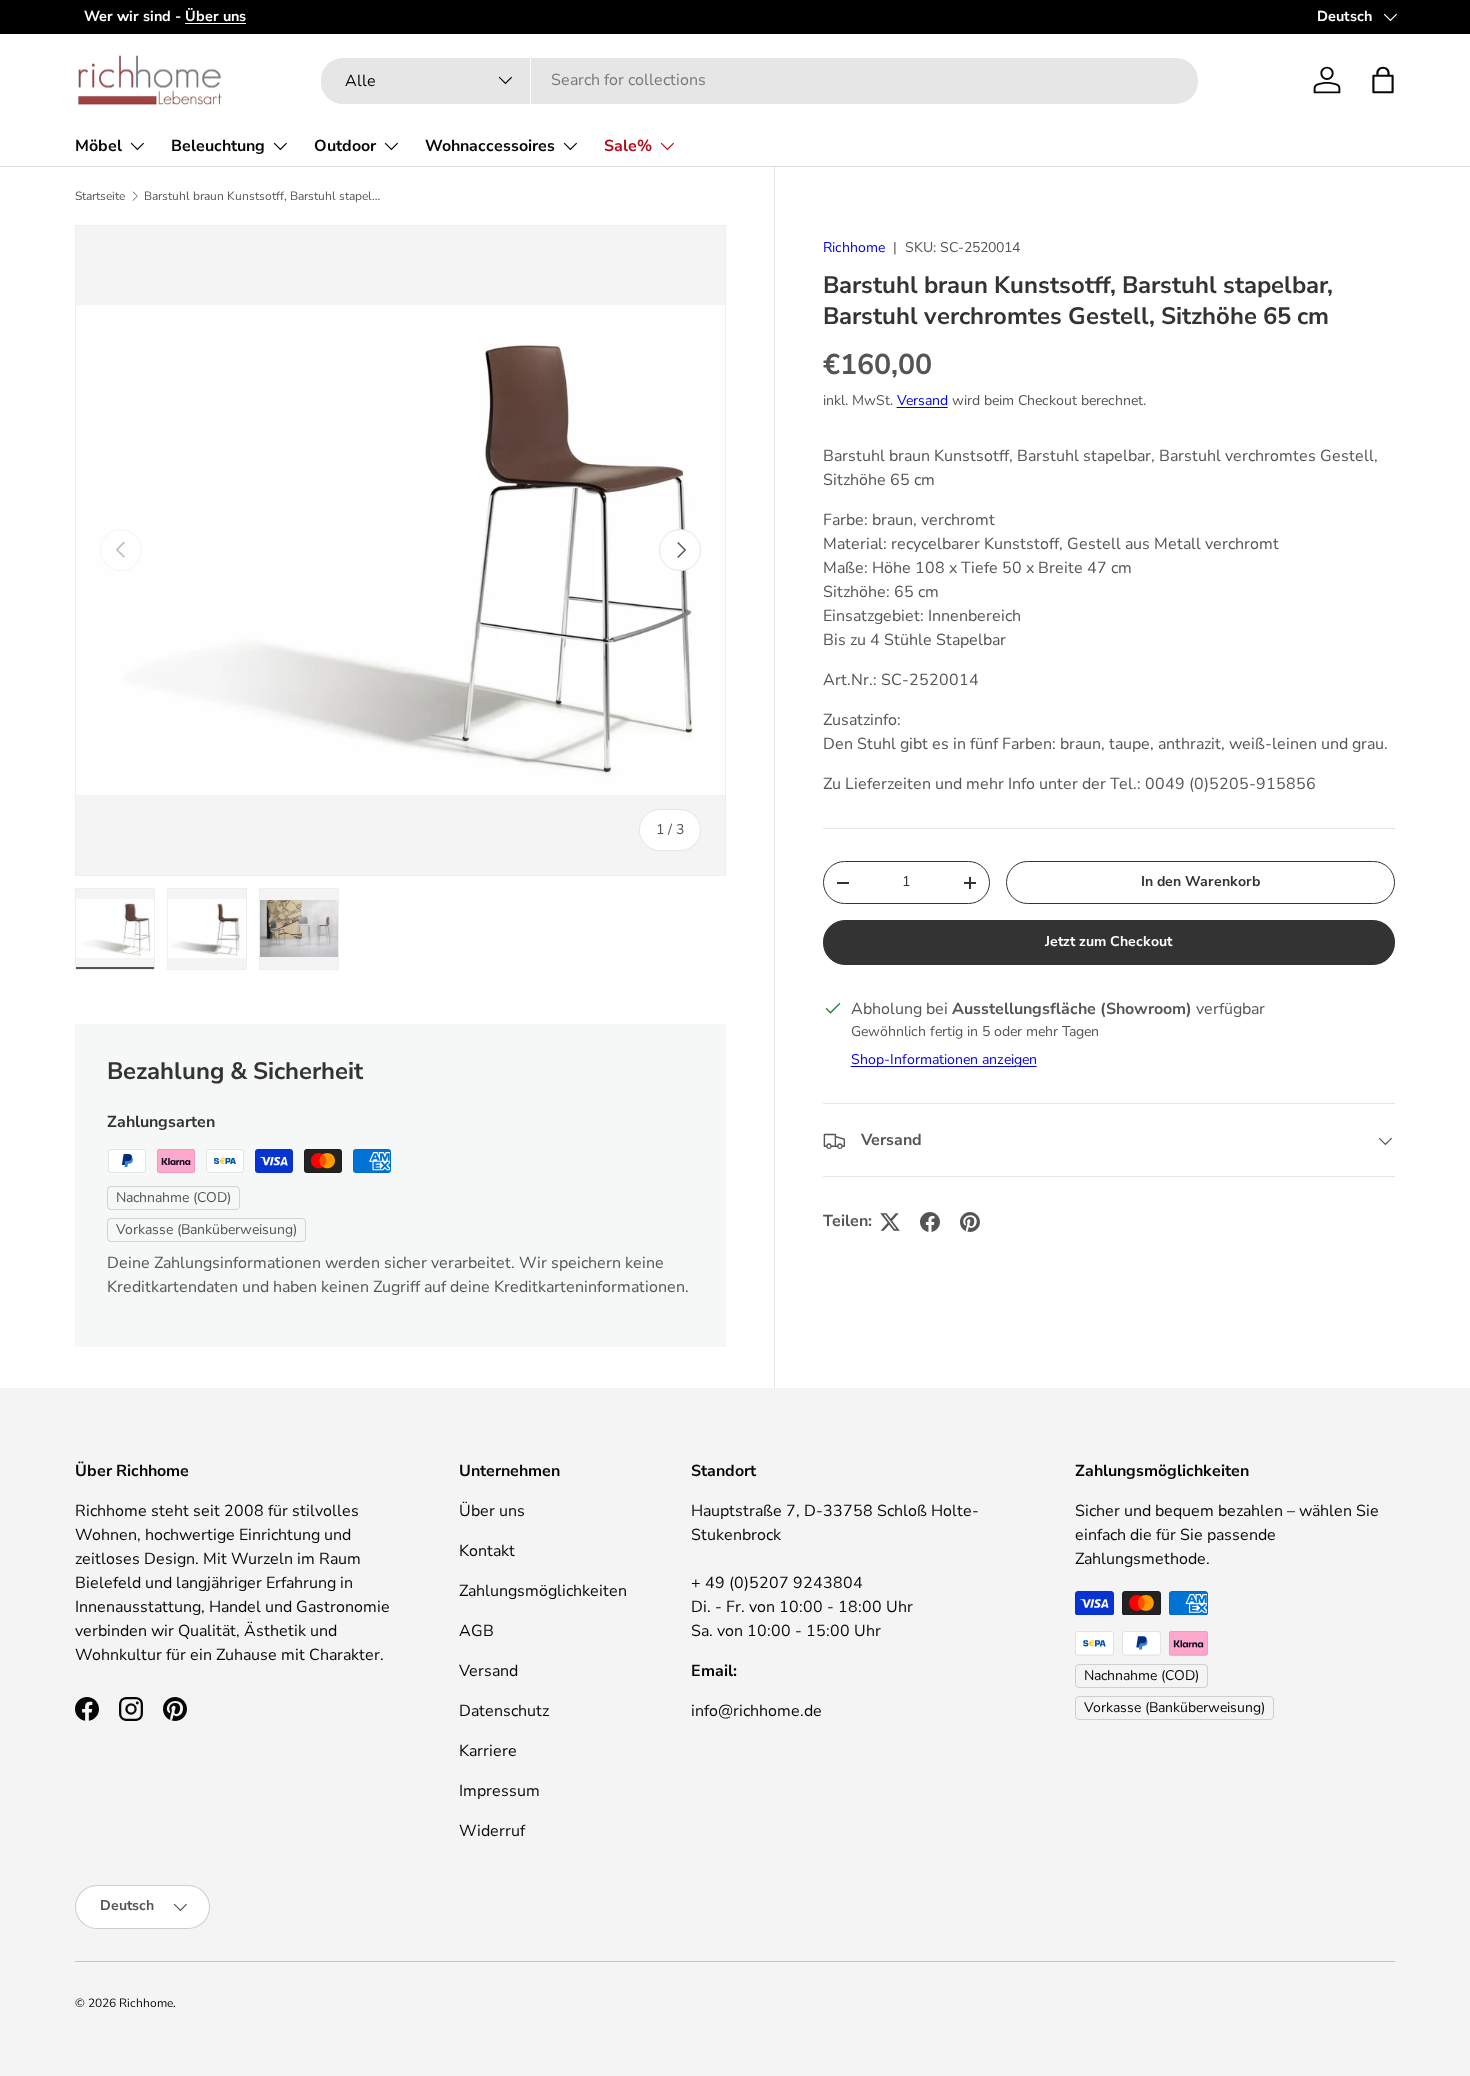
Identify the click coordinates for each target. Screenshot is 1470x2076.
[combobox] (759, 80)
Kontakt (487, 1551)
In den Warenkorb (1200, 881)
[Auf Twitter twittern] (890, 1222)
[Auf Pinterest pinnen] (970, 1222)
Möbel (98, 146)
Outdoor (345, 146)
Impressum (499, 1791)
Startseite (100, 196)
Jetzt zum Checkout (1108, 942)
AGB (476, 1631)
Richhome (854, 247)
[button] (1383, 80)
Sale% (628, 146)
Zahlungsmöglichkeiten (543, 1591)
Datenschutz (504, 1711)
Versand (922, 401)
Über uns (492, 1511)
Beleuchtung (218, 146)
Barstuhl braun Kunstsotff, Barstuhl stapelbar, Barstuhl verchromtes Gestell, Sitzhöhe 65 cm (264, 196)
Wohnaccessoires (490, 146)
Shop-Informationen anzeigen (944, 1060)
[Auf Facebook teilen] (930, 1222)
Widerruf (492, 1831)
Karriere (488, 1751)
